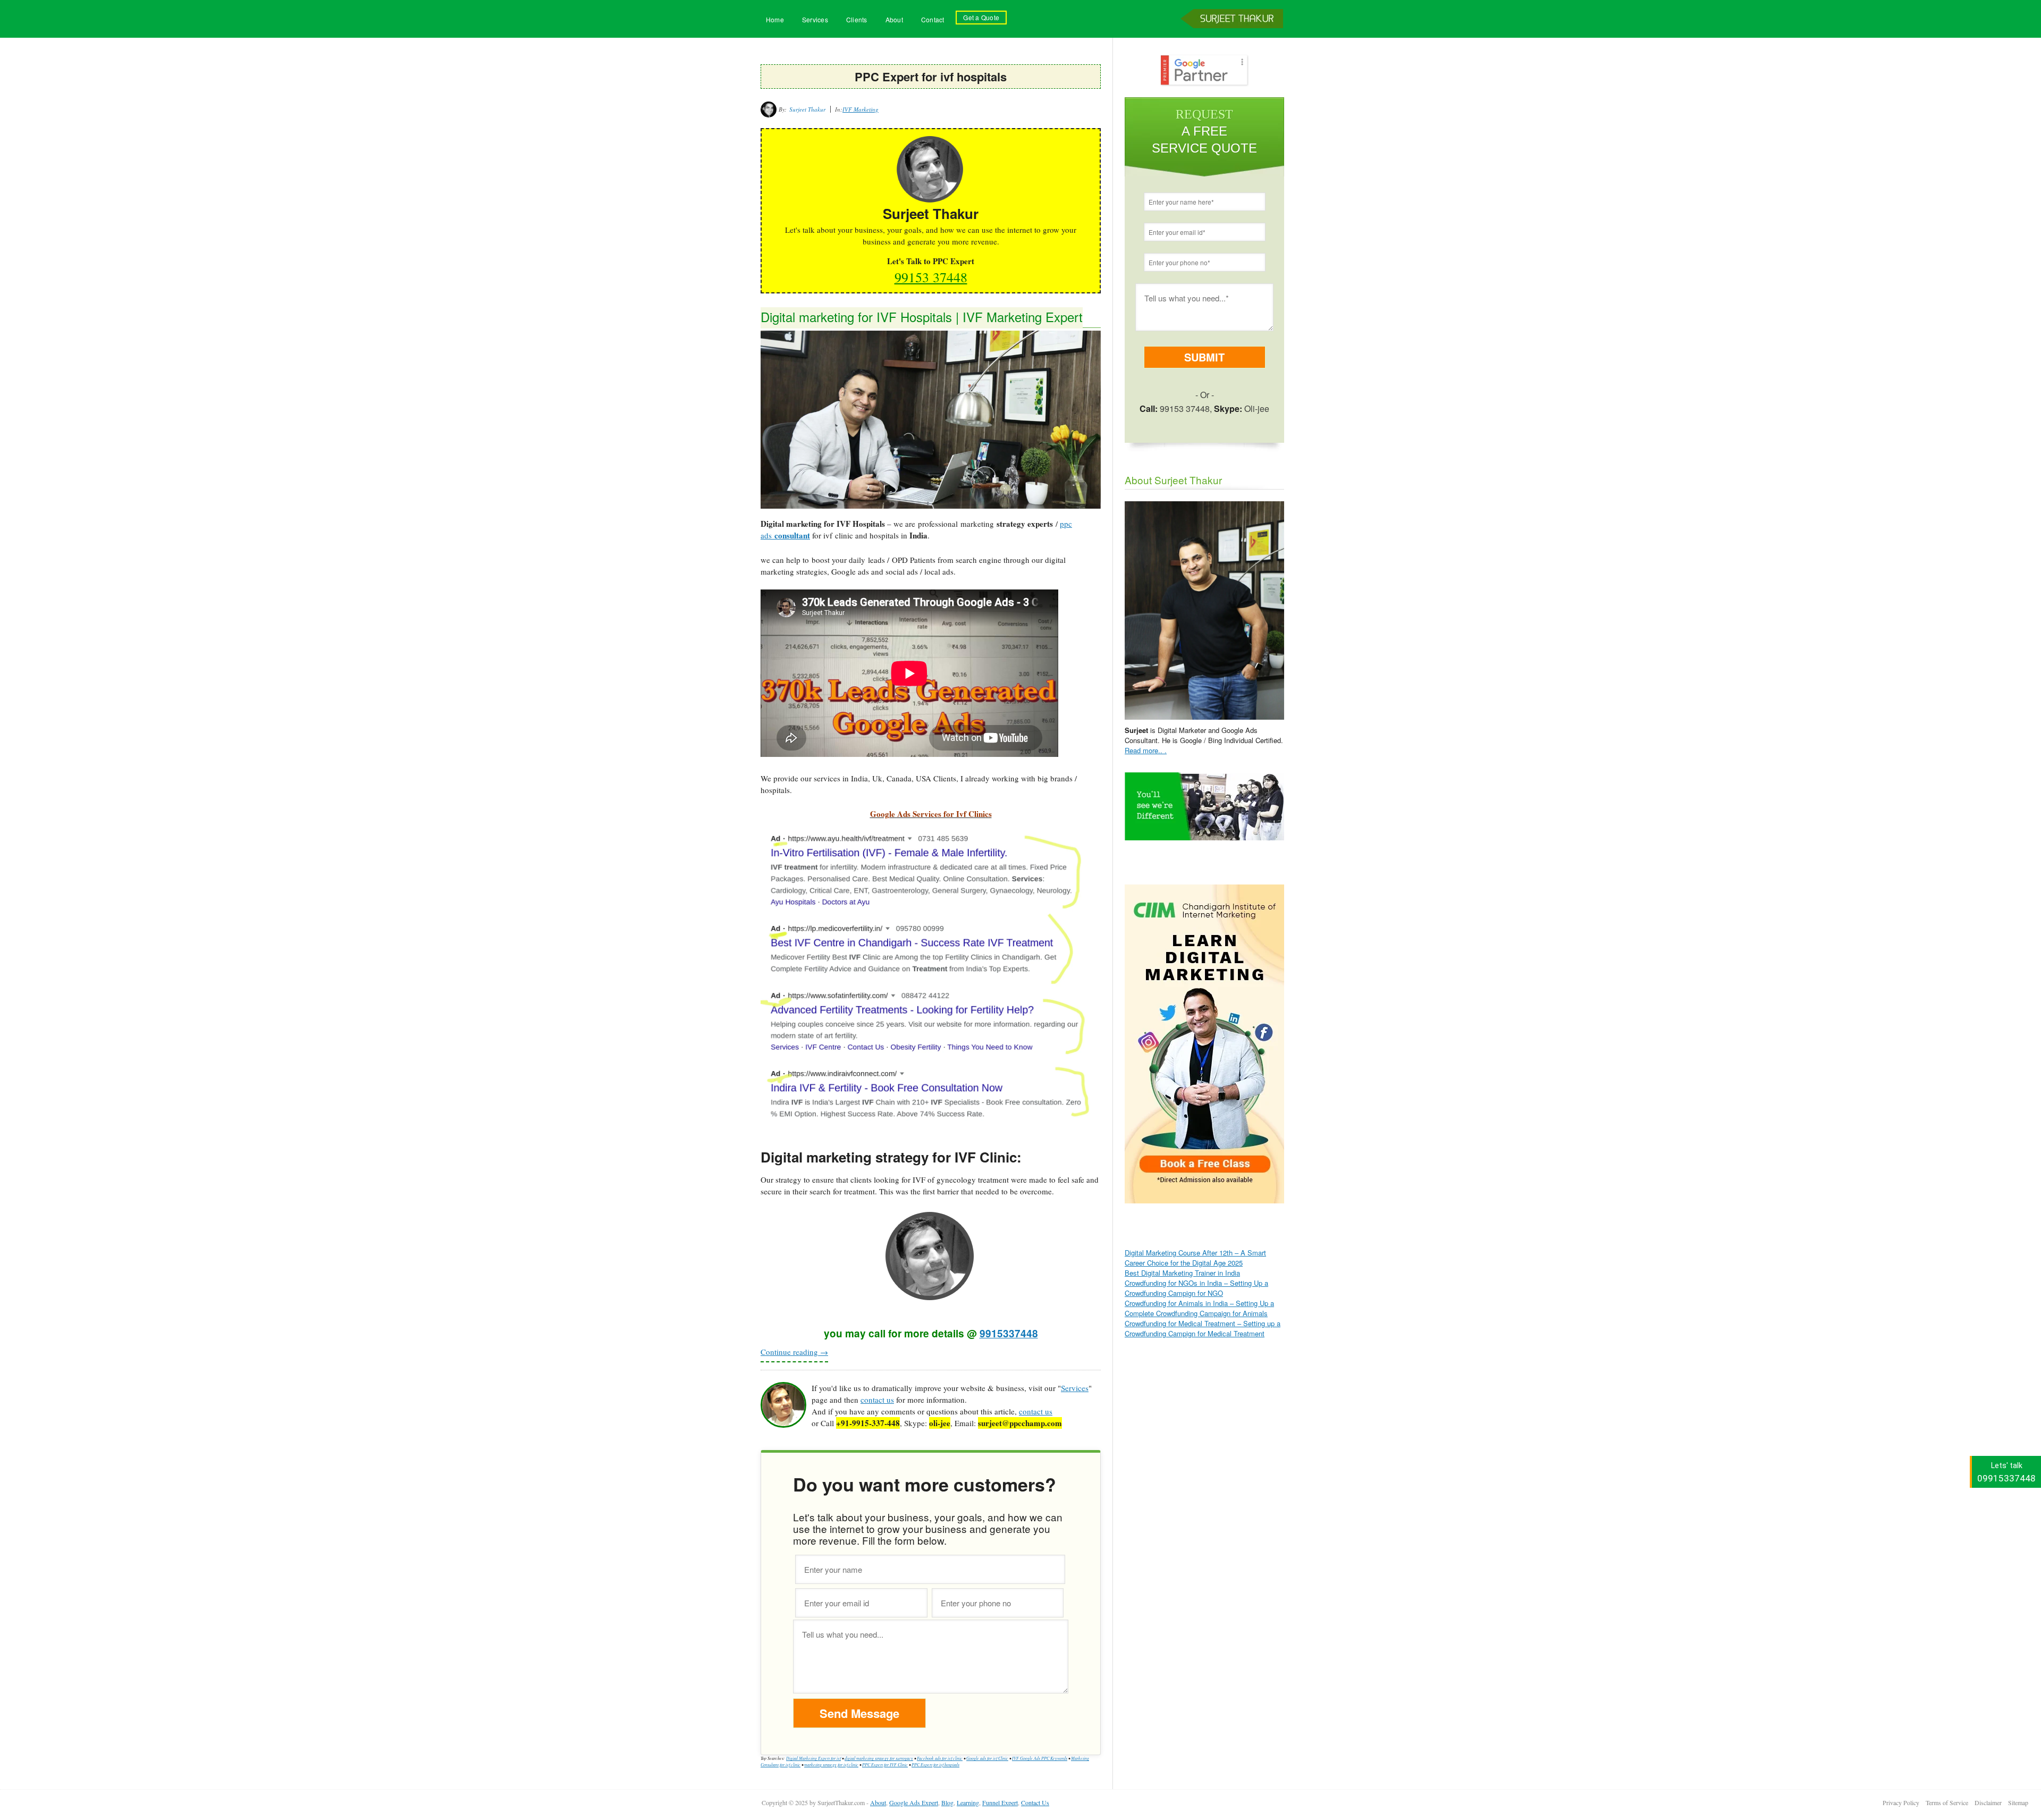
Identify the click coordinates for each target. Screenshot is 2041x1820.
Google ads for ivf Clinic (987, 1758)
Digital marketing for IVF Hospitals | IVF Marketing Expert (922, 317)
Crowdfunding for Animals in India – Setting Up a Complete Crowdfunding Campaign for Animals (1199, 1308)
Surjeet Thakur (1234, 36)
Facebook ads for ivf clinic (940, 1758)
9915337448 (1009, 1333)
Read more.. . (1146, 750)
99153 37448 (931, 277)
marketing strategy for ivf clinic (831, 1764)
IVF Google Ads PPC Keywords (1040, 1758)
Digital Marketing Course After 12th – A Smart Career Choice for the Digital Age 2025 (1195, 1258)
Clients (857, 19)
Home (775, 19)
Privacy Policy (1901, 1802)
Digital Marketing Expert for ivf (813, 1758)
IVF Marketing (861, 109)
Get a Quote (981, 17)
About (894, 19)
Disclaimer (1988, 1802)
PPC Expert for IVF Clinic (885, 1764)
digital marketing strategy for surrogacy (879, 1758)
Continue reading (794, 1352)
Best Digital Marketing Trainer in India (1182, 1273)
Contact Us (1035, 1802)
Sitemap (2018, 1802)
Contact (933, 19)
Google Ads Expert (914, 1802)
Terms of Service (1947, 1802)
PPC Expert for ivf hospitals (935, 1764)
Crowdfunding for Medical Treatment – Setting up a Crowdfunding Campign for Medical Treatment (1203, 1328)
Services (815, 19)
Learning (968, 1802)
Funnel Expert (1000, 1802)
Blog (947, 1802)
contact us (877, 1400)
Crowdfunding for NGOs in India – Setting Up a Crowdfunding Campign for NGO (1196, 1288)
